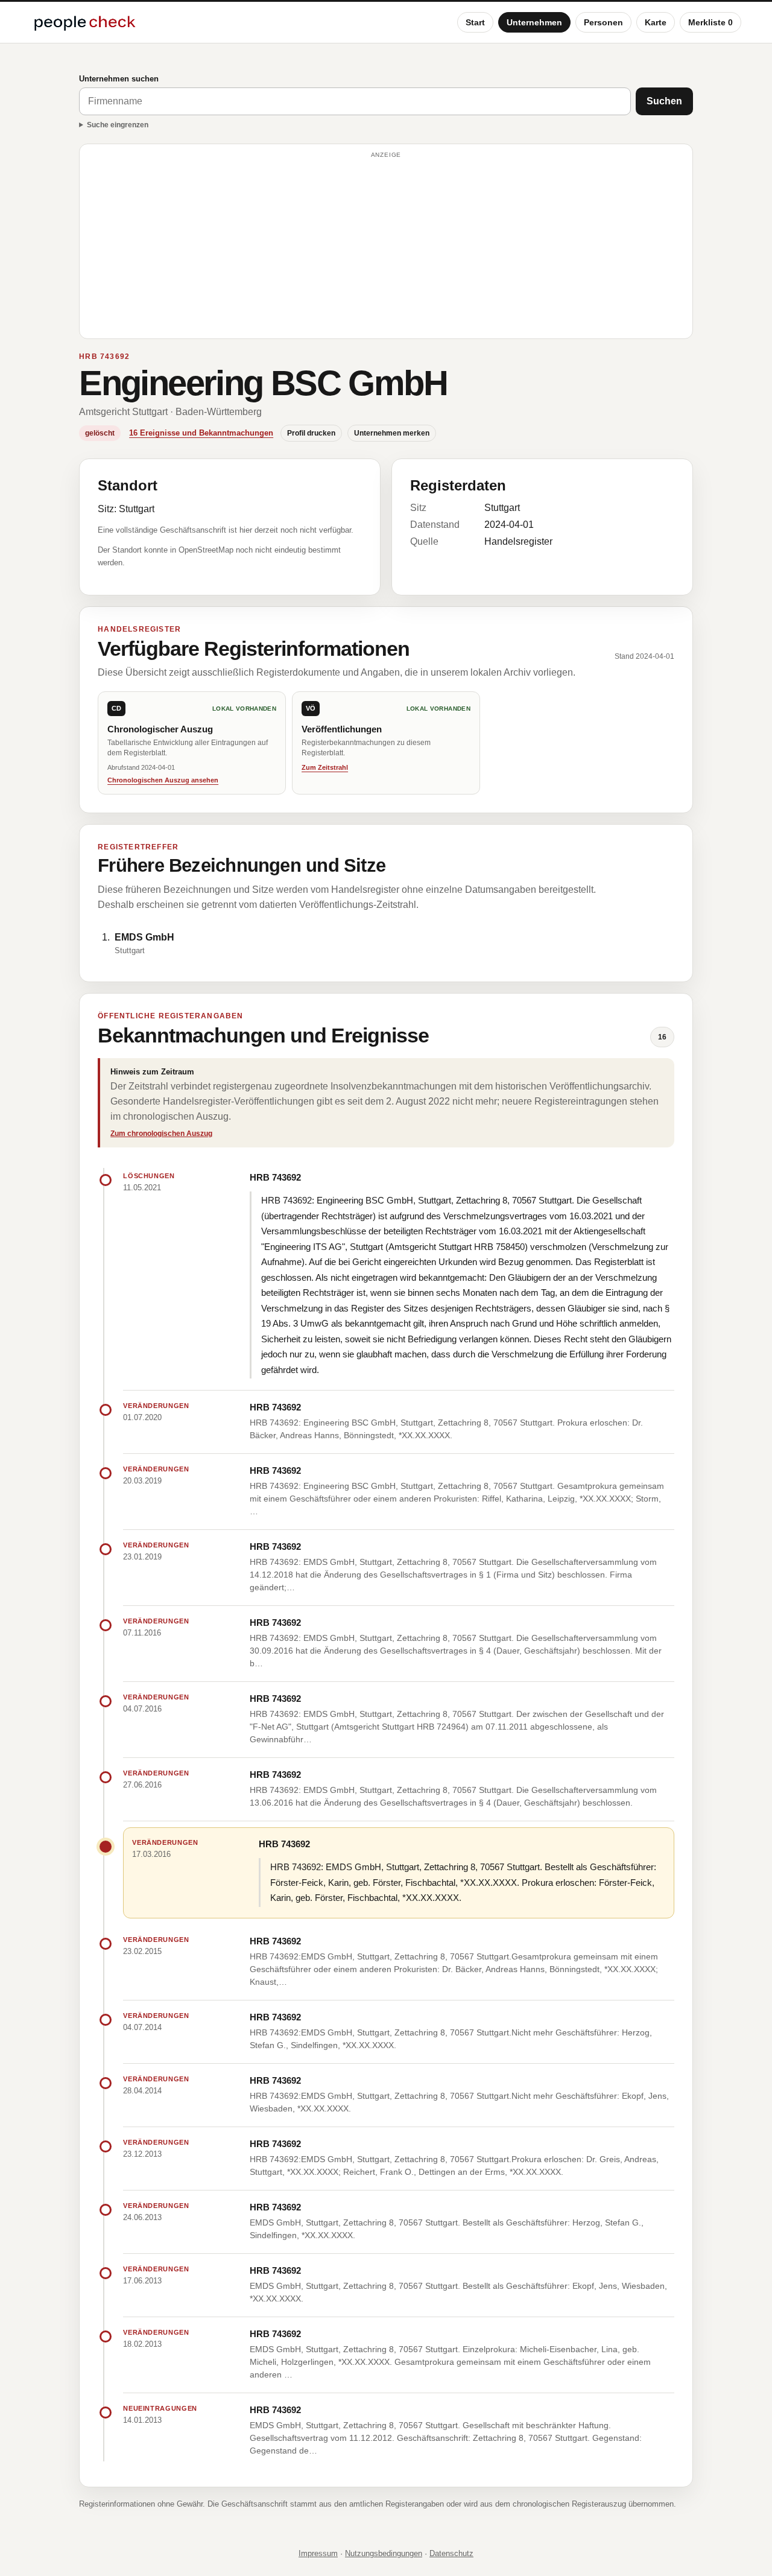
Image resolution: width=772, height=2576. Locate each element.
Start (475, 22)
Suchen (664, 101)
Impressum (318, 2553)
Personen (603, 22)
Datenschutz (451, 2553)
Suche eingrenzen (118, 125)
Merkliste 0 (710, 22)
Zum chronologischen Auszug (161, 1134)
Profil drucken (311, 433)
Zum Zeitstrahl (325, 767)
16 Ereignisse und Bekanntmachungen (201, 433)
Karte (656, 22)
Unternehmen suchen (119, 79)
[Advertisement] (386, 247)
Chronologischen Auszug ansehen (163, 780)
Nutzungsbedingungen (384, 2553)
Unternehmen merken (392, 433)
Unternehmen (534, 22)
